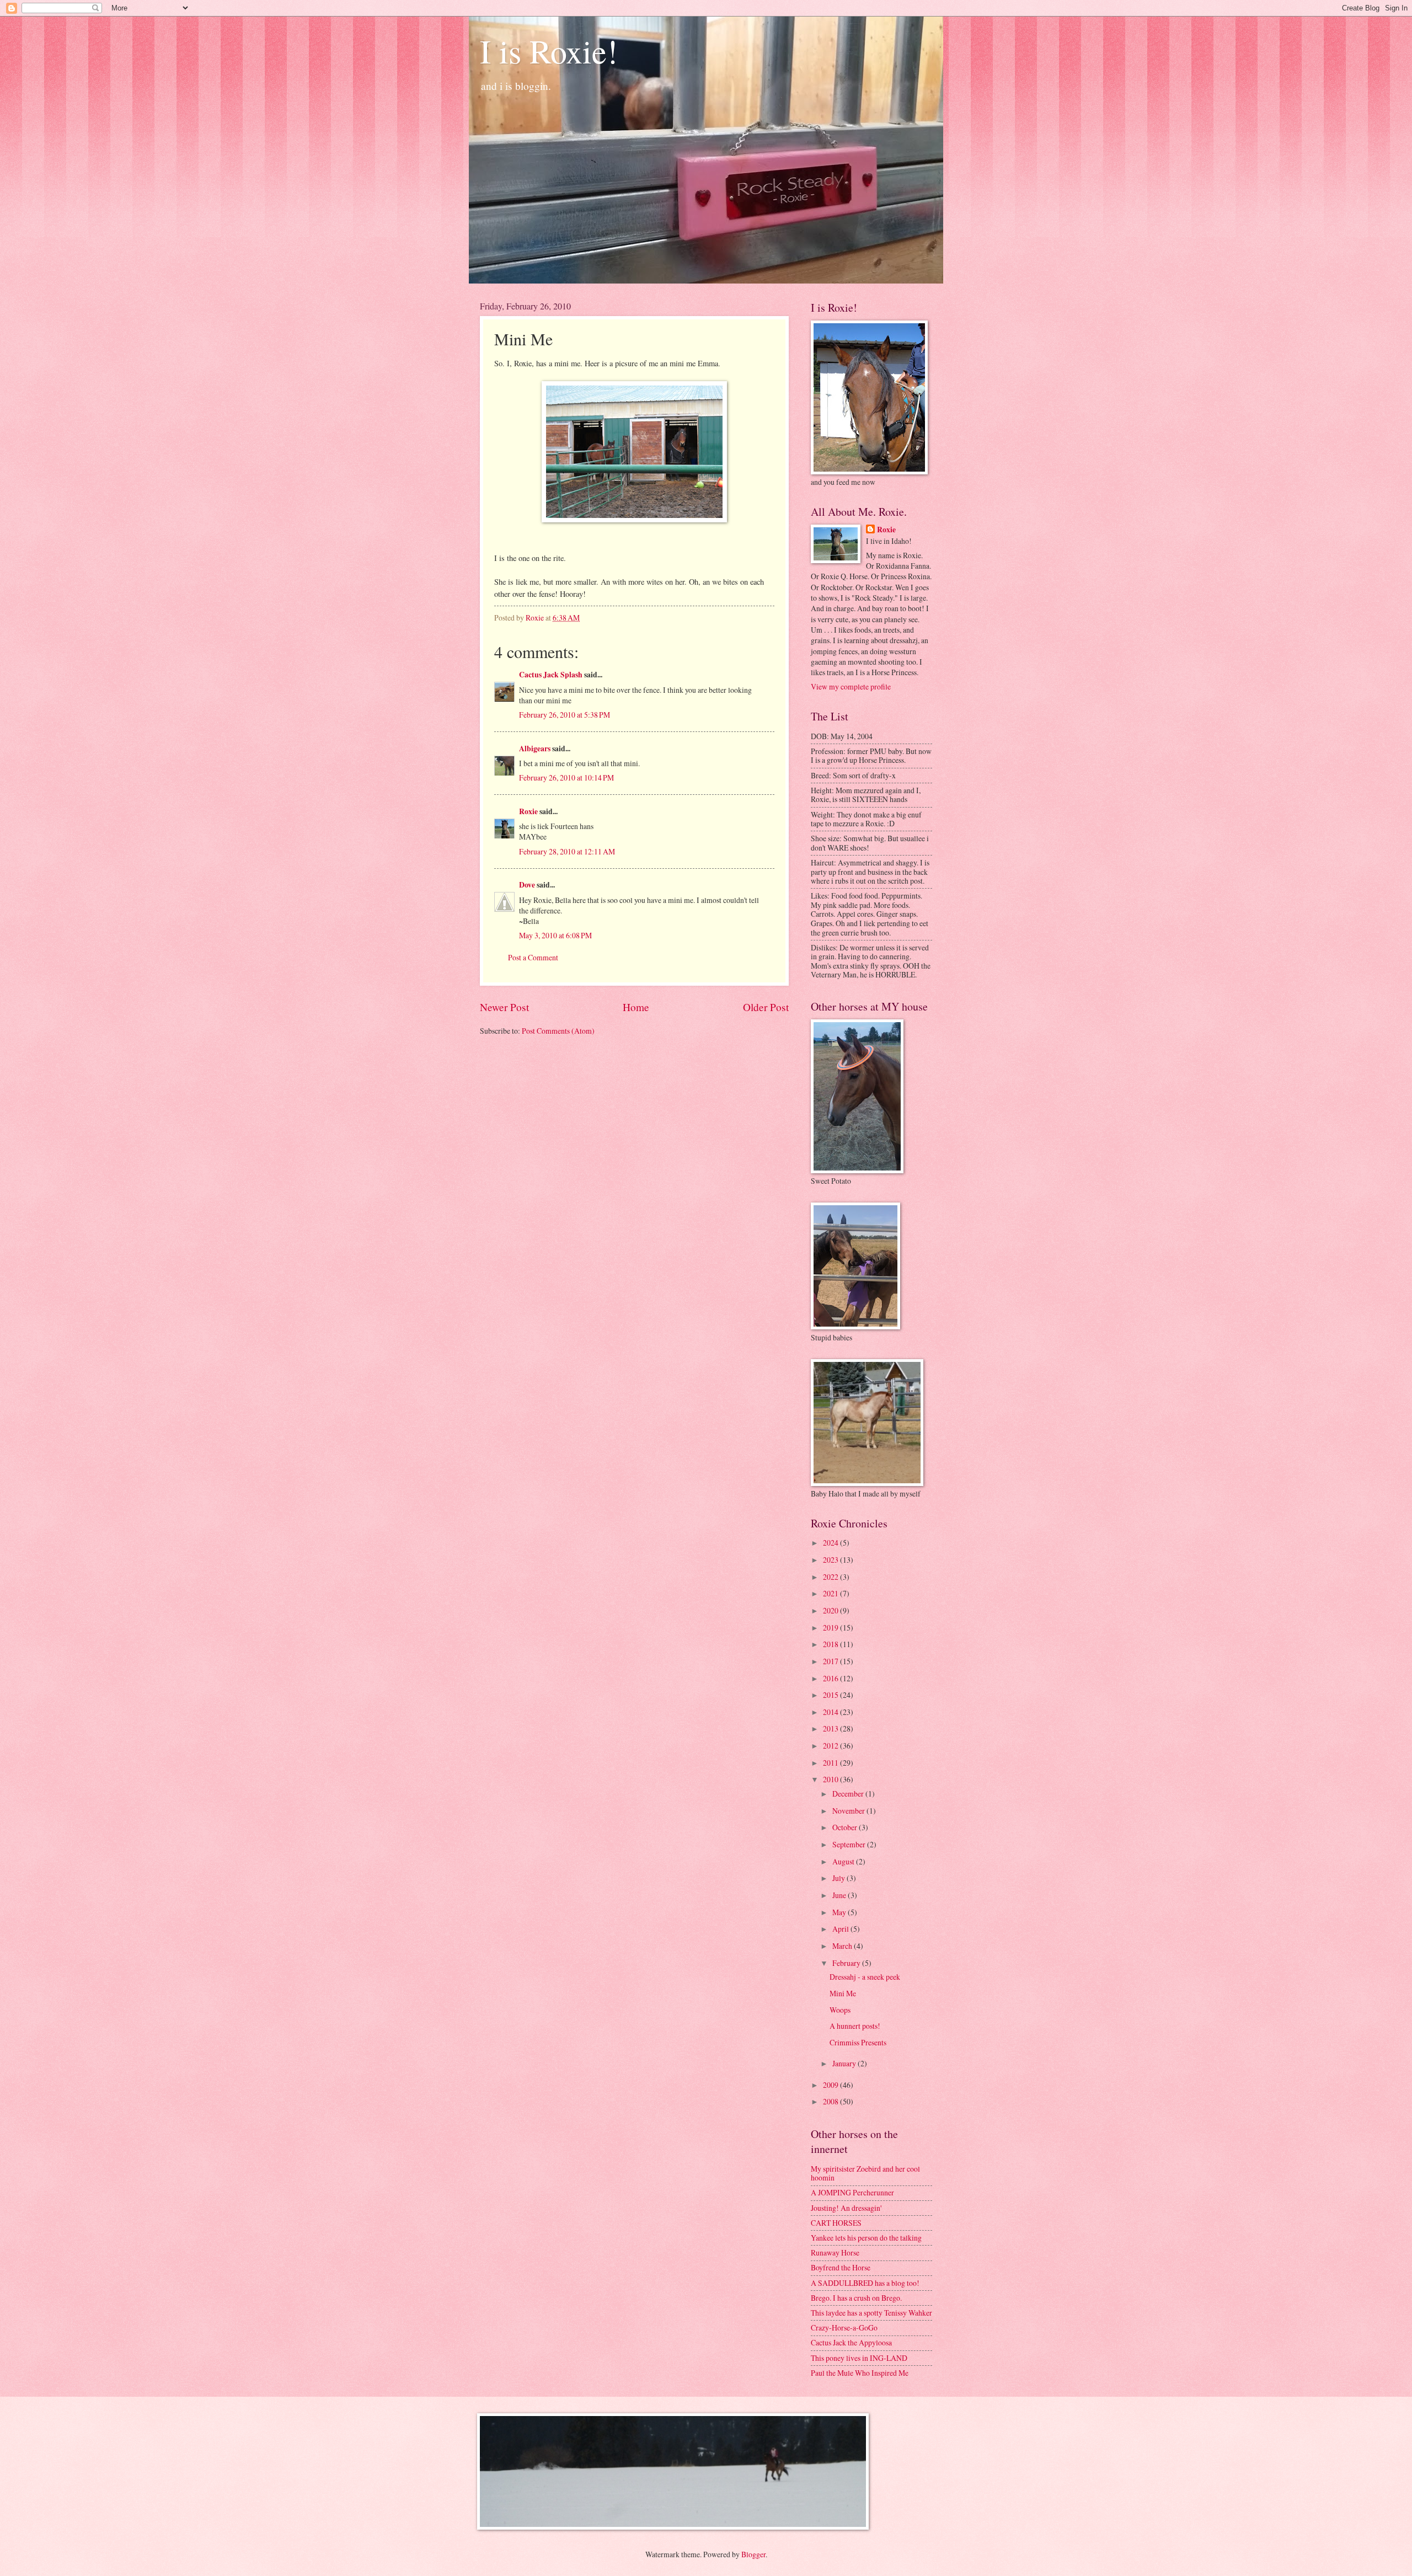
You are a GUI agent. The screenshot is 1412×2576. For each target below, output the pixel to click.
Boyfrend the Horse (841, 2267)
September (850, 1844)
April (841, 1929)
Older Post (766, 1007)
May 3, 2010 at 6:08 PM (555, 935)
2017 (831, 1661)
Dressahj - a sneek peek (865, 1977)
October (846, 1827)
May (840, 1912)
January (845, 2063)
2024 (831, 1543)
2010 (831, 1779)
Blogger (753, 2554)
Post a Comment (533, 957)
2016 (831, 1678)
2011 (831, 1763)
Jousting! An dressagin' (846, 2208)
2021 (831, 1593)
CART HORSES (836, 2223)
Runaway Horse (835, 2252)
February (847, 1963)
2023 (831, 1560)
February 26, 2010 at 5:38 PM (565, 715)
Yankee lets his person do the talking (866, 2238)
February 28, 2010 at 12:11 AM (567, 851)
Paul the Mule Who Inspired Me (860, 2373)
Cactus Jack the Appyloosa (851, 2342)
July (839, 1878)
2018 (831, 1644)
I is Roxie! (549, 51)
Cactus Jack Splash (551, 675)
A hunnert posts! (855, 2026)
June (840, 1895)
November (849, 1811)
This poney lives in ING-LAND (859, 2358)
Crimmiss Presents (858, 2042)
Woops (840, 2010)
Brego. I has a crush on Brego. (856, 2298)
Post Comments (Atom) (558, 1031)
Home (636, 1007)
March (843, 1946)
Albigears (535, 749)
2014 (831, 1712)
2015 (831, 1695)
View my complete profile (851, 686)
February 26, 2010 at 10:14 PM (566, 777)
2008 (831, 2101)
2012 (831, 1746)
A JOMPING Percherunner (852, 2192)
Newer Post (504, 1007)
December (849, 1794)
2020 (831, 1610)
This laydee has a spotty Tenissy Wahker (871, 2313)
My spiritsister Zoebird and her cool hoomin (865, 2173)
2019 (831, 1628)
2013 (831, 1728)
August (844, 1861)
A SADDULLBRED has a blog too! (865, 2283)
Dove (527, 885)
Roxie (528, 811)
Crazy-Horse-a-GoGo (844, 2328)
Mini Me (843, 1993)
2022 (831, 1577)
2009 (831, 2085)
